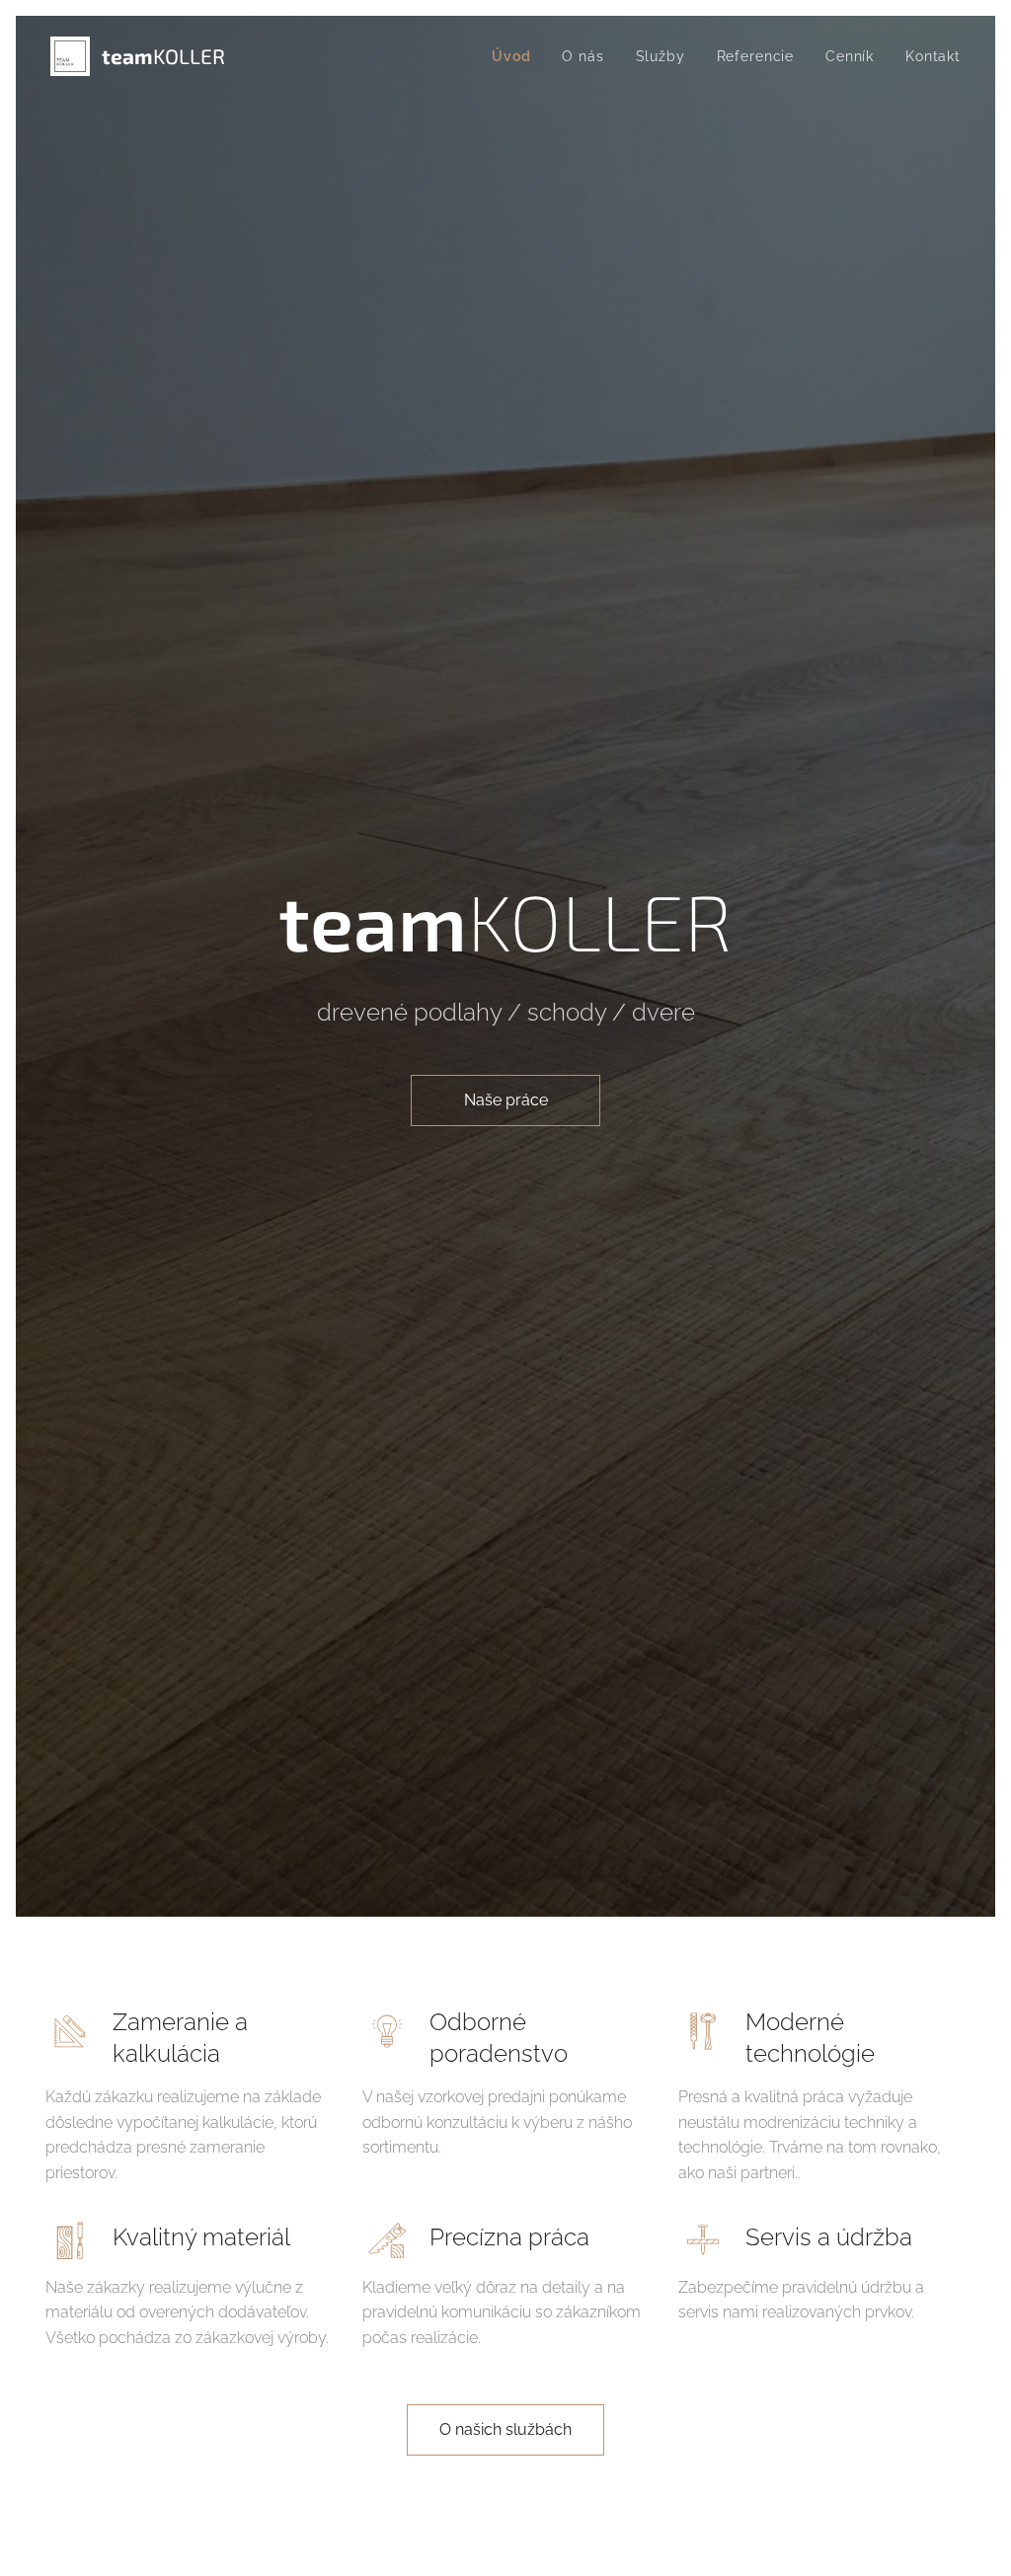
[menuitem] (516, 56)
